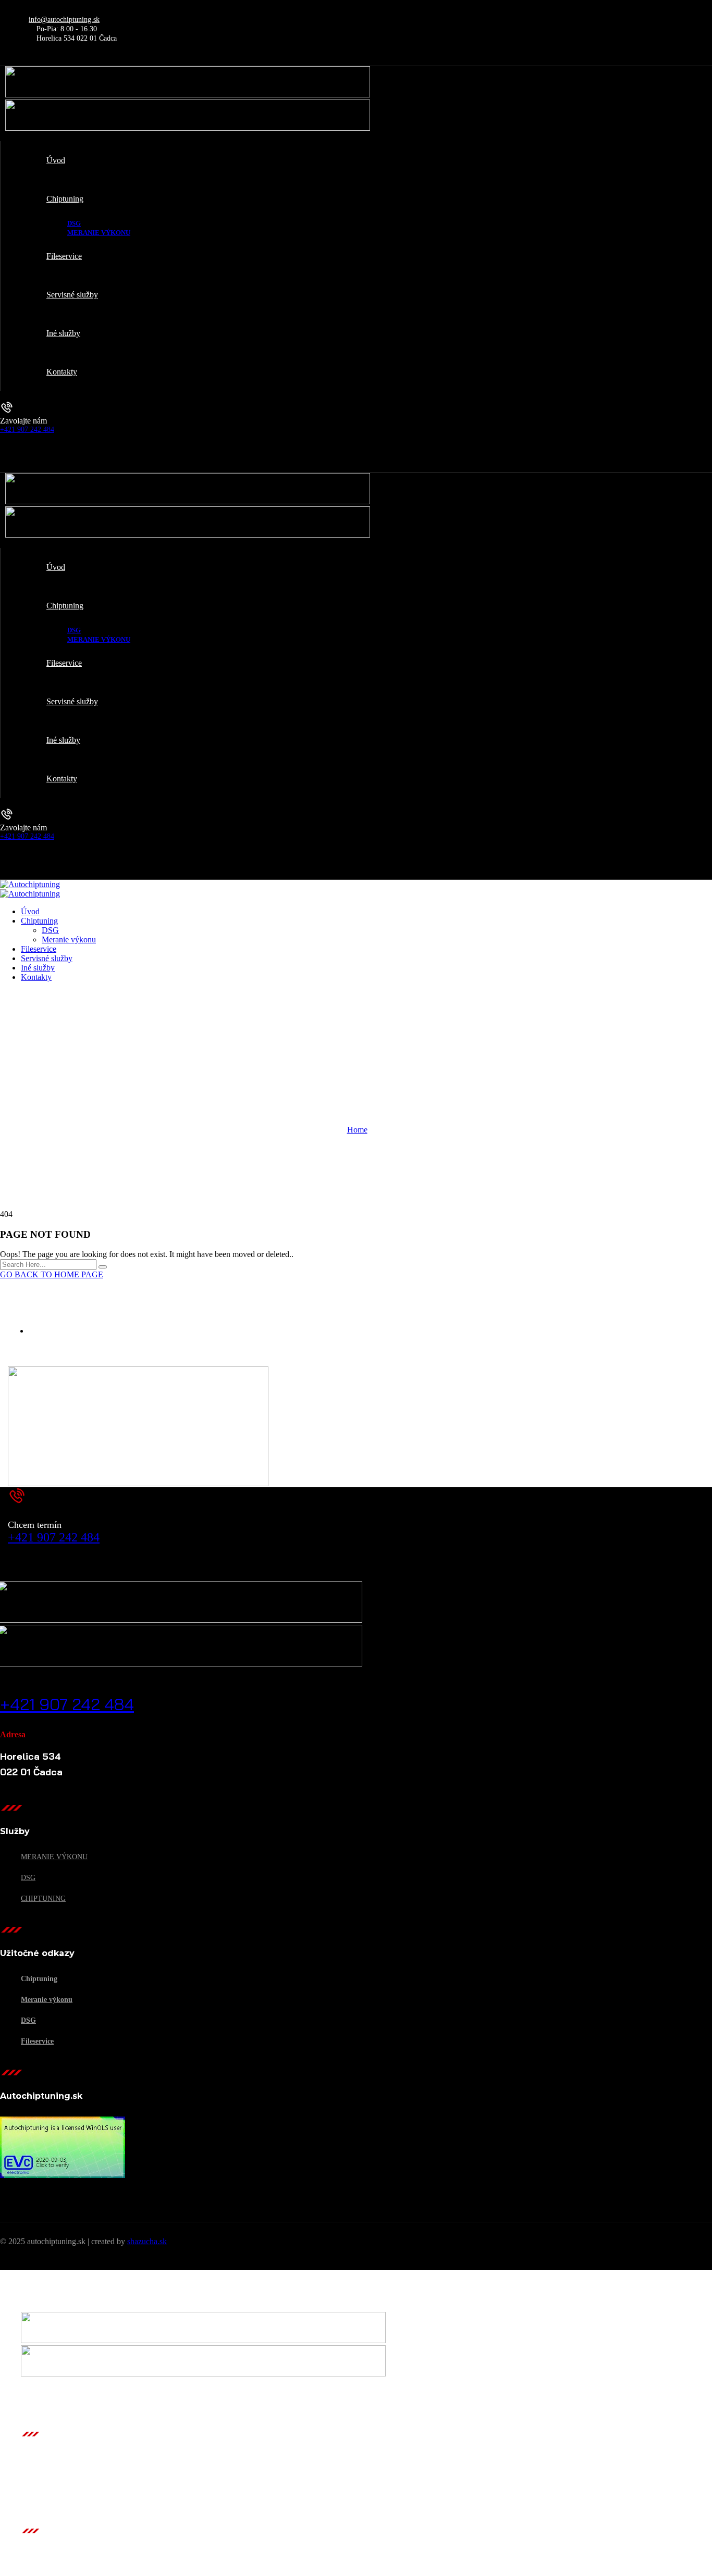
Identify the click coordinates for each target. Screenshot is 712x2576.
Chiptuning (43, 1899)
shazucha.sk (147, 2241)
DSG (28, 1878)
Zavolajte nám (23, 421)
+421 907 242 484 (27, 430)
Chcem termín (35, 1525)
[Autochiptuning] (30, 884)
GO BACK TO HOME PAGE (52, 1274)
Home (357, 1130)
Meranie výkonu (54, 1857)
